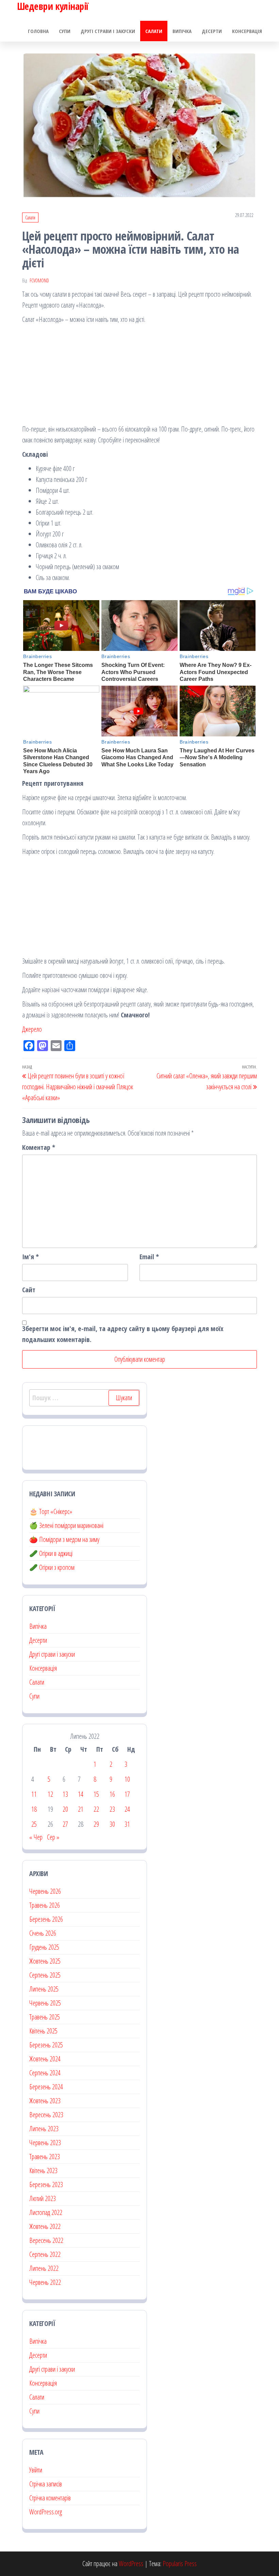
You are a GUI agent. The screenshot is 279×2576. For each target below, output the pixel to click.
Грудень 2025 (44, 1947)
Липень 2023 (44, 2129)
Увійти (36, 2470)
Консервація (247, 31)
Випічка (182, 31)
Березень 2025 (46, 2045)
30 (112, 1824)
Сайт (29, 1290)
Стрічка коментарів (50, 2498)
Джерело (32, 1029)
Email (149, 1257)
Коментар (39, 1147)
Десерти (212, 31)
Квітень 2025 (43, 2031)
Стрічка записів (46, 2484)
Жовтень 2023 (45, 2101)
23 (112, 1809)
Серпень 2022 (45, 2254)
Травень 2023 (45, 2157)
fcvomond (39, 280)
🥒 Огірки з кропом (52, 1567)
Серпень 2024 (45, 2073)
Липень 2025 (44, 1989)
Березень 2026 (46, 1919)
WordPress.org (46, 2512)
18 (34, 1809)
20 (65, 1809)
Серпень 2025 (45, 1975)
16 (112, 1794)
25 (34, 1824)
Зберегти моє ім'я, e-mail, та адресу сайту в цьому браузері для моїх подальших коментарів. (123, 1334)
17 (127, 1794)
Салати (154, 31)
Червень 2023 (45, 2143)
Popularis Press (180, 2564)
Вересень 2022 (46, 2240)
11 (34, 1794)
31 (127, 1824)
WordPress (131, 2564)
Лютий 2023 (43, 2198)
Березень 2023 (46, 2184)
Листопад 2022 (46, 2212)
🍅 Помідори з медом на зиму (64, 1539)
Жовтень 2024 (45, 2059)
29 (96, 1824)
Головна (38, 31)
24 (127, 1809)
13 (65, 1794)
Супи (65, 31)
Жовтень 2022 (45, 2226)
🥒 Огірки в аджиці (51, 1553)
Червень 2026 (45, 1891)
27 (65, 1824)
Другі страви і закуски (108, 31)
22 (96, 1809)
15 (96, 1794)
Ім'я (30, 1257)
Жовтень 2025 (45, 1961)
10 (127, 1779)
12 (50, 1794)
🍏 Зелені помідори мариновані (66, 1525)
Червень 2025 (45, 2003)
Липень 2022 (44, 2268)
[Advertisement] (139, 376)
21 (81, 1809)
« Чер (36, 1837)
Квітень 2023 (43, 2171)
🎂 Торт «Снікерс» (51, 1511)
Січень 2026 (43, 1933)
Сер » (53, 1837)
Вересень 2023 (46, 2115)
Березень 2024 (46, 2087)
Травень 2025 (45, 2017)
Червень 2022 (45, 2282)
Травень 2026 (45, 1905)
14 (81, 1794)
